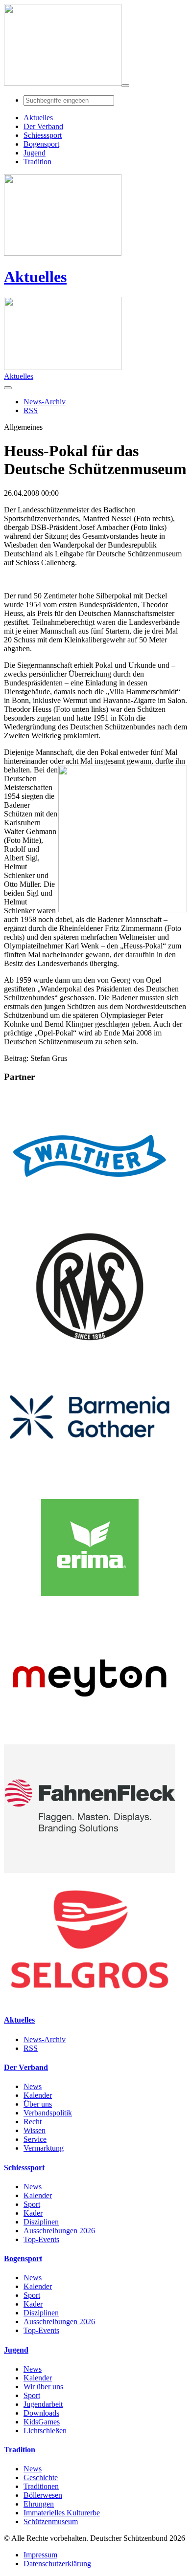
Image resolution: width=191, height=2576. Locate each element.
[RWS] (90, 1348)
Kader (33, 2213)
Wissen (35, 2130)
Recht (33, 2122)
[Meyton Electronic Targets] (90, 1740)
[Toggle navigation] (125, 86)
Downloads (41, 2413)
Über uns (38, 2104)
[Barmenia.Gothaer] (90, 1479)
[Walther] (90, 1218)
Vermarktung (44, 2148)
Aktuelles (35, 277)
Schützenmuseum (51, 2521)
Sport (32, 2204)
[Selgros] (90, 2001)
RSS (31, 2048)
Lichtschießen (45, 2431)
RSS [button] (31, 410)
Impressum (40, 2555)
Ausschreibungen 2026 (59, 2231)
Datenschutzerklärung (57, 2564)
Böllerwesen (43, 2495)
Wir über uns (43, 2387)
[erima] (90, 1609)
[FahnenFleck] (90, 1870)
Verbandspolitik (48, 2113)
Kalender (38, 2095)
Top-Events (41, 2239)
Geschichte (41, 2477)
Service (35, 2139)
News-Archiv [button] (45, 402)
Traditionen (41, 2486)
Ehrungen (39, 2504)
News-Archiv (45, 2039)
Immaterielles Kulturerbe (62, 2513)
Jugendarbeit (43, 2404)
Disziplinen (41, 2222)
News (33, 2086)
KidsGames (42, 2422)
